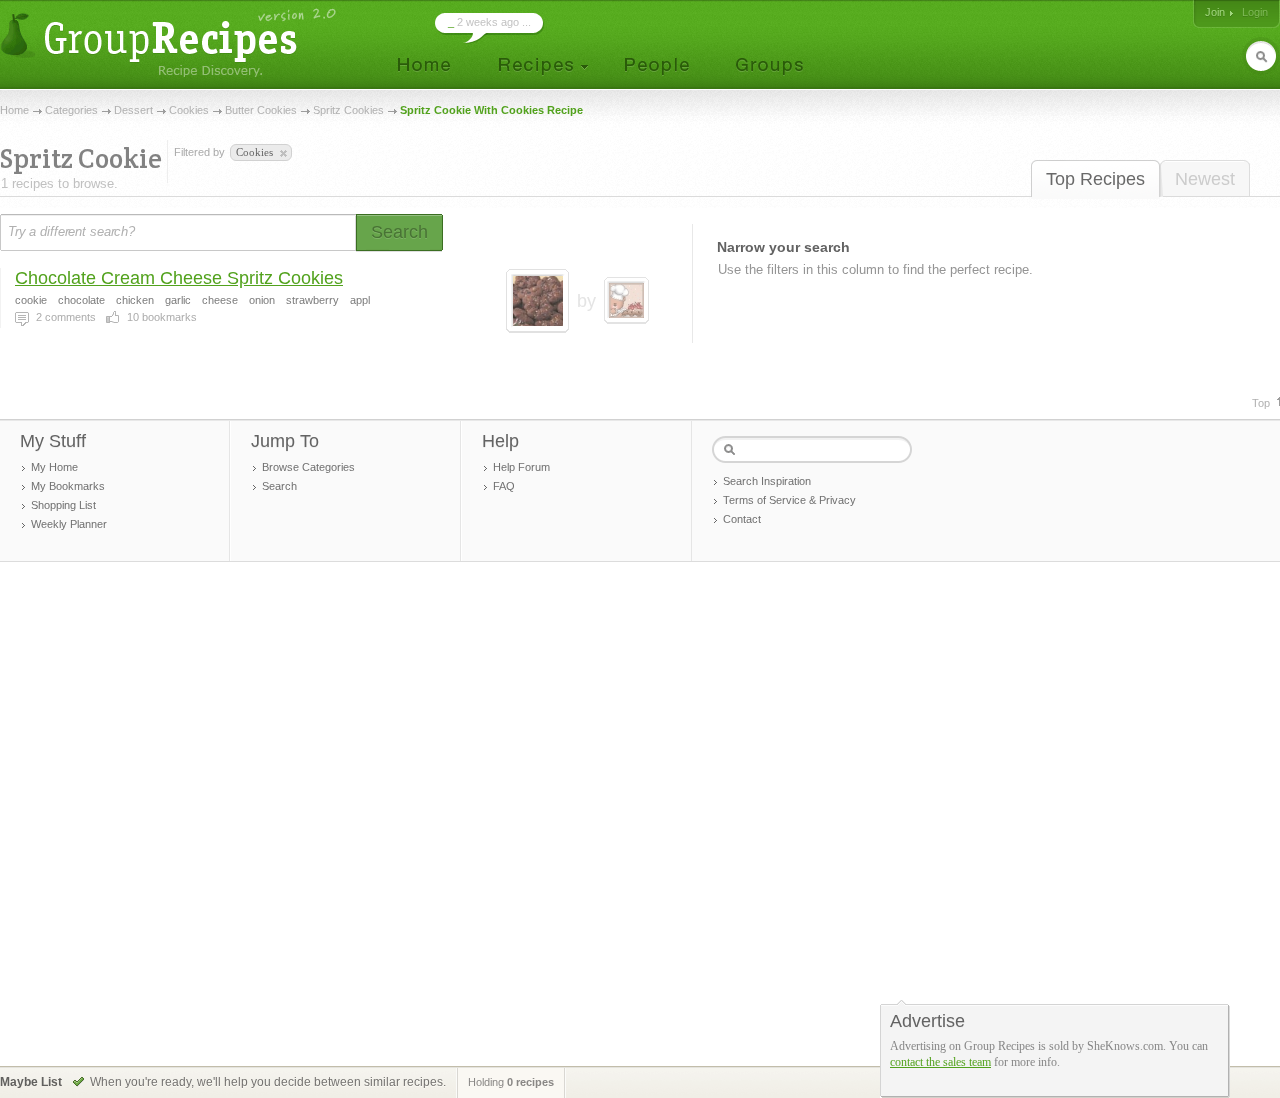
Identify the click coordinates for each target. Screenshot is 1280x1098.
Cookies (189, 110)
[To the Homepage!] (170, 42)
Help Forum (521, 467)
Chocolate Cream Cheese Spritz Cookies (179, 278)
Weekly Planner (69, 524)
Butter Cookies (261, 110)
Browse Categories (308, 467)
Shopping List (63, 505)
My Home (54, 467)
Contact (742, 519)
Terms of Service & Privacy (789, 500)
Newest (1205, 179)
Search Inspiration (767, 481)
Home (14, 110)
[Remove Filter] (282, 154)
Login (1255, 12)
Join (1215, 12)
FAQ (504, 486)
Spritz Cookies (348, 110)
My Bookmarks (68, 486)
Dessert (133, 110)
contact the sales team (940, 1062)
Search (279, 486)
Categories (71, 110)
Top (1261, 403)
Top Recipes (1095, 179)
